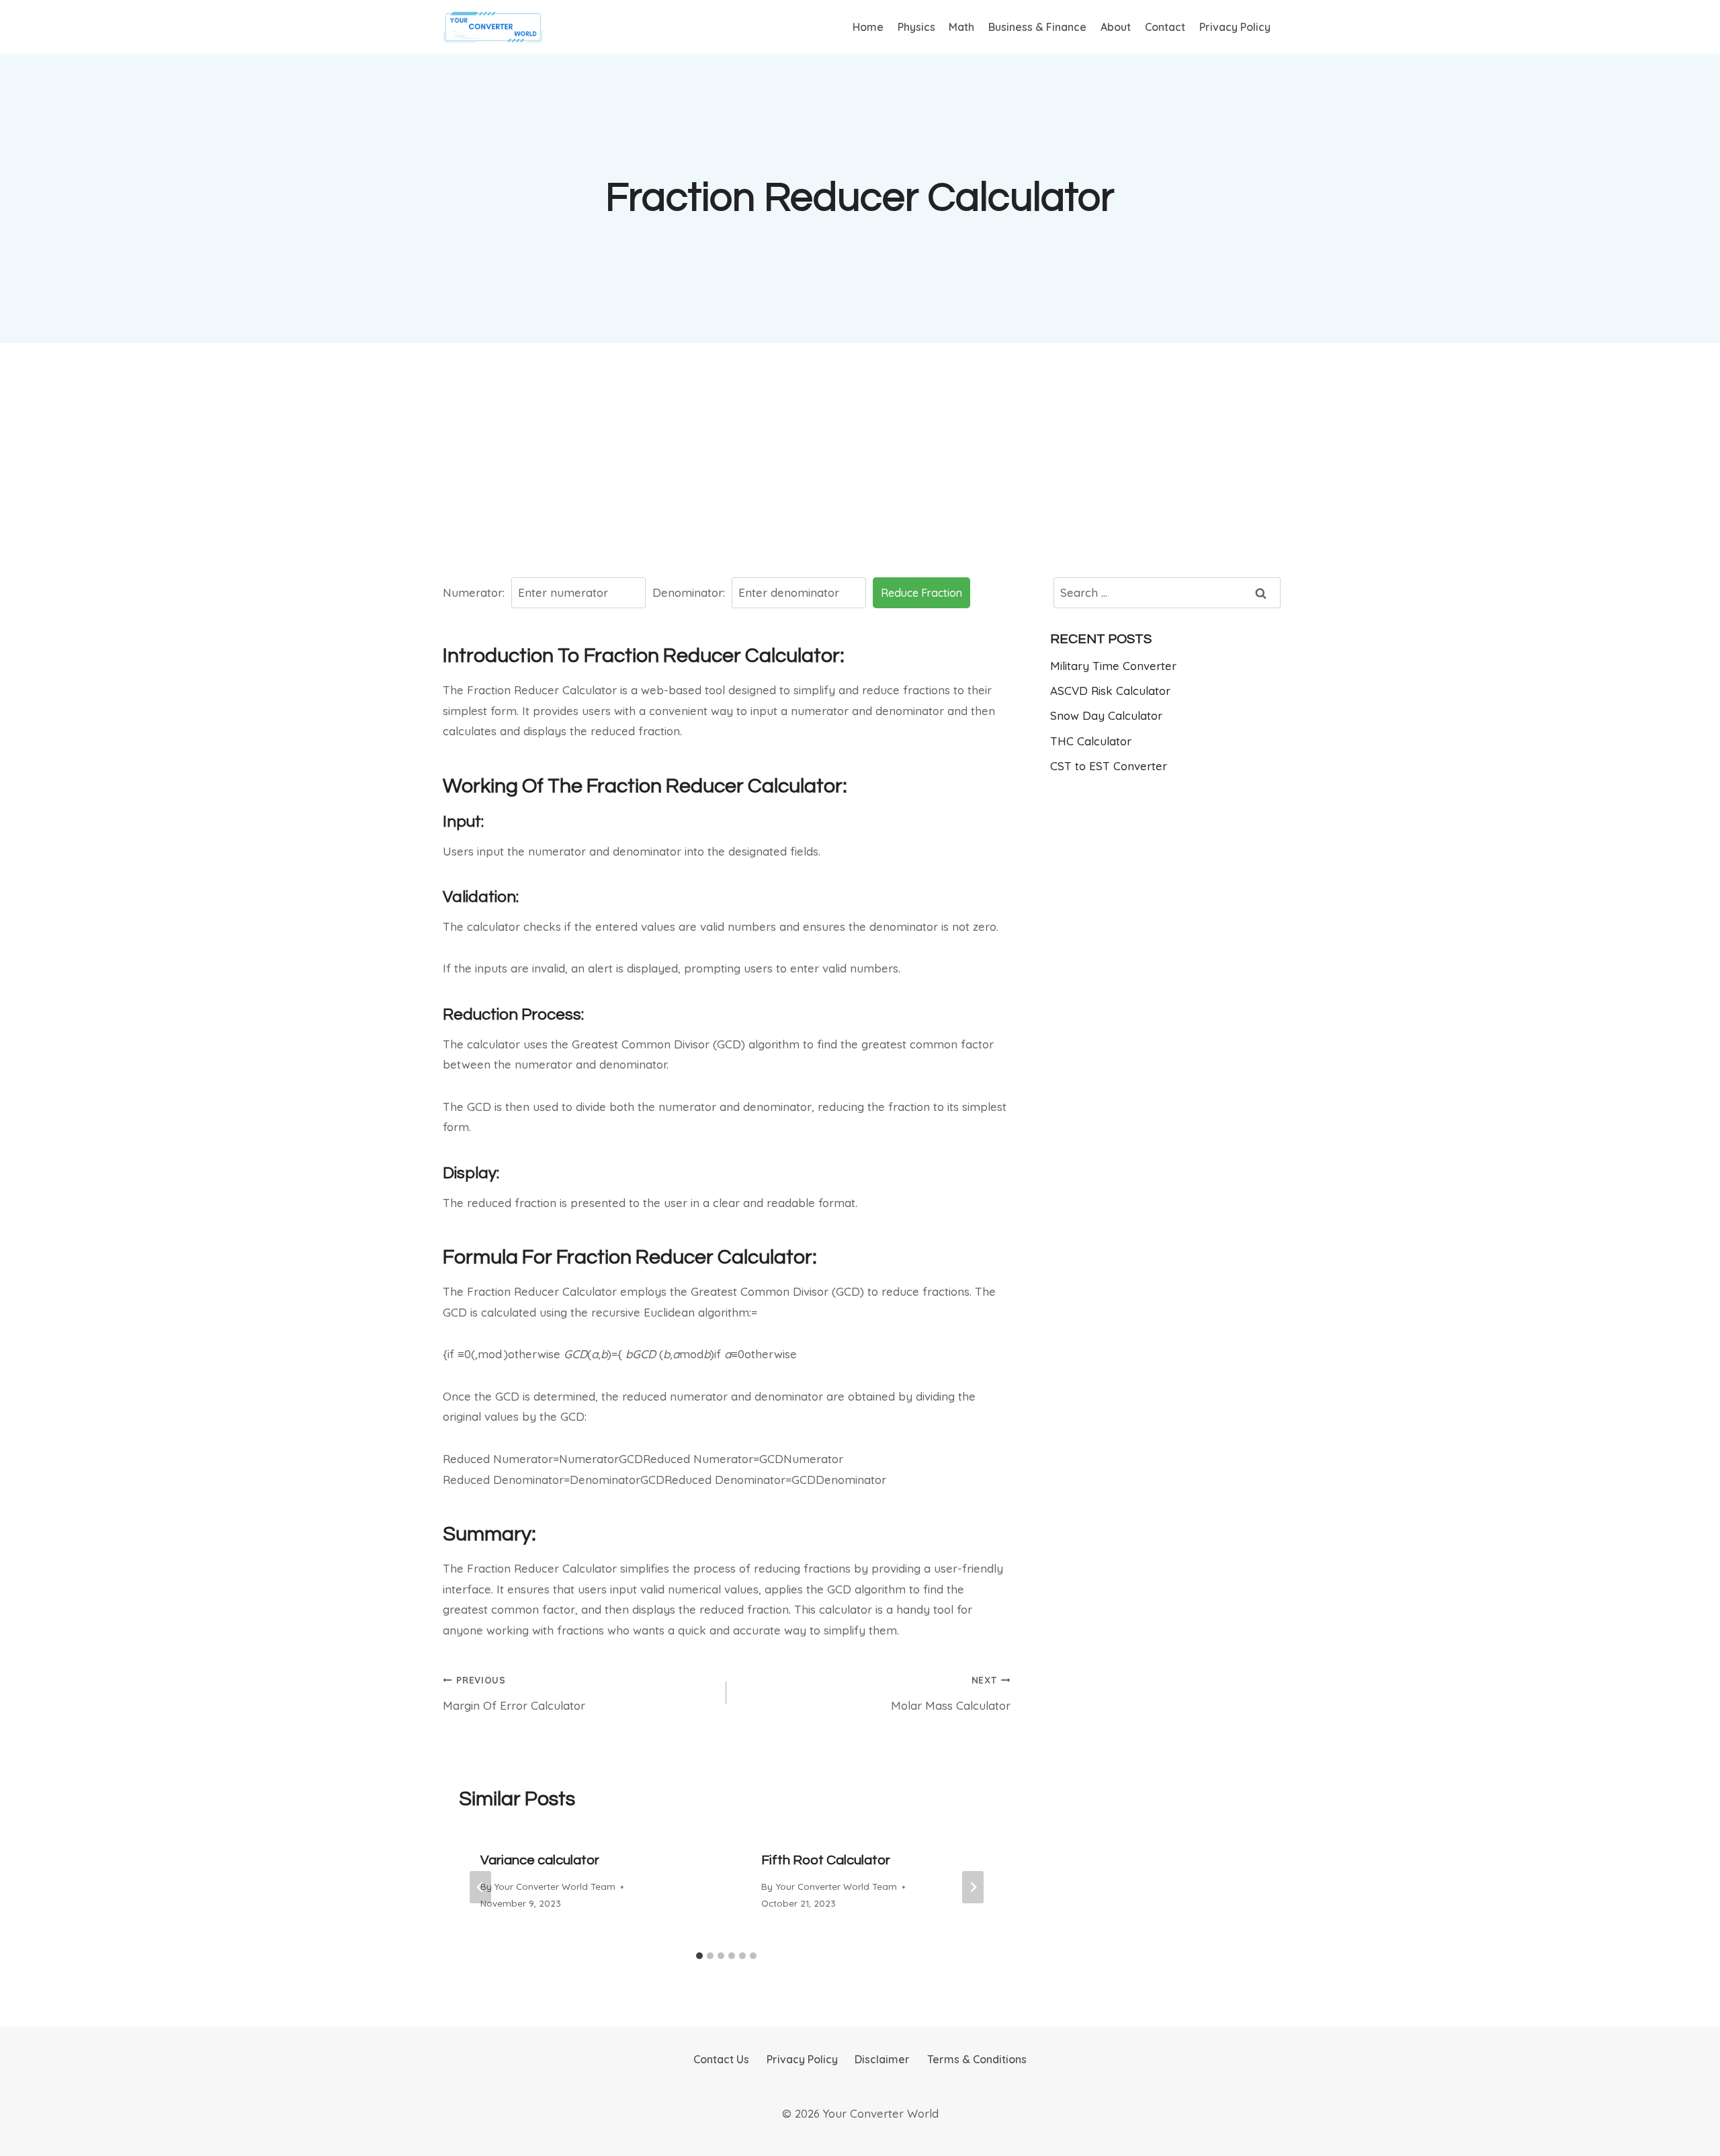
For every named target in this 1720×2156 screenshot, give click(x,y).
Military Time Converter (1113, 666)
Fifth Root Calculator (826, 1860)
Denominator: (689, 592)
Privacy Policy (1235, 27)
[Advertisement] (860, 458)
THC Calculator (1091, 741)
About (1116, 27)
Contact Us (721, 2059)
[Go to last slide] (480, 1887)
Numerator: (474, 592)
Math (961, 27)
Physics (916, 27)
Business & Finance (1037, 27)
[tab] (699, 1956)
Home (868, 27)
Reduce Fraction (921, 593)
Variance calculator (540, 1860)
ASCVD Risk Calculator (1110, 691)
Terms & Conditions (977, 2059)
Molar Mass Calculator (950, 1693)
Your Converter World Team (555, 1886)
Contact (1165, 27)
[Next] (973, 1887)
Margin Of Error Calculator (514, 1693)
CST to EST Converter (1109, 766)
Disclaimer (882, 2059)
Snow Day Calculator (1106, 715)
